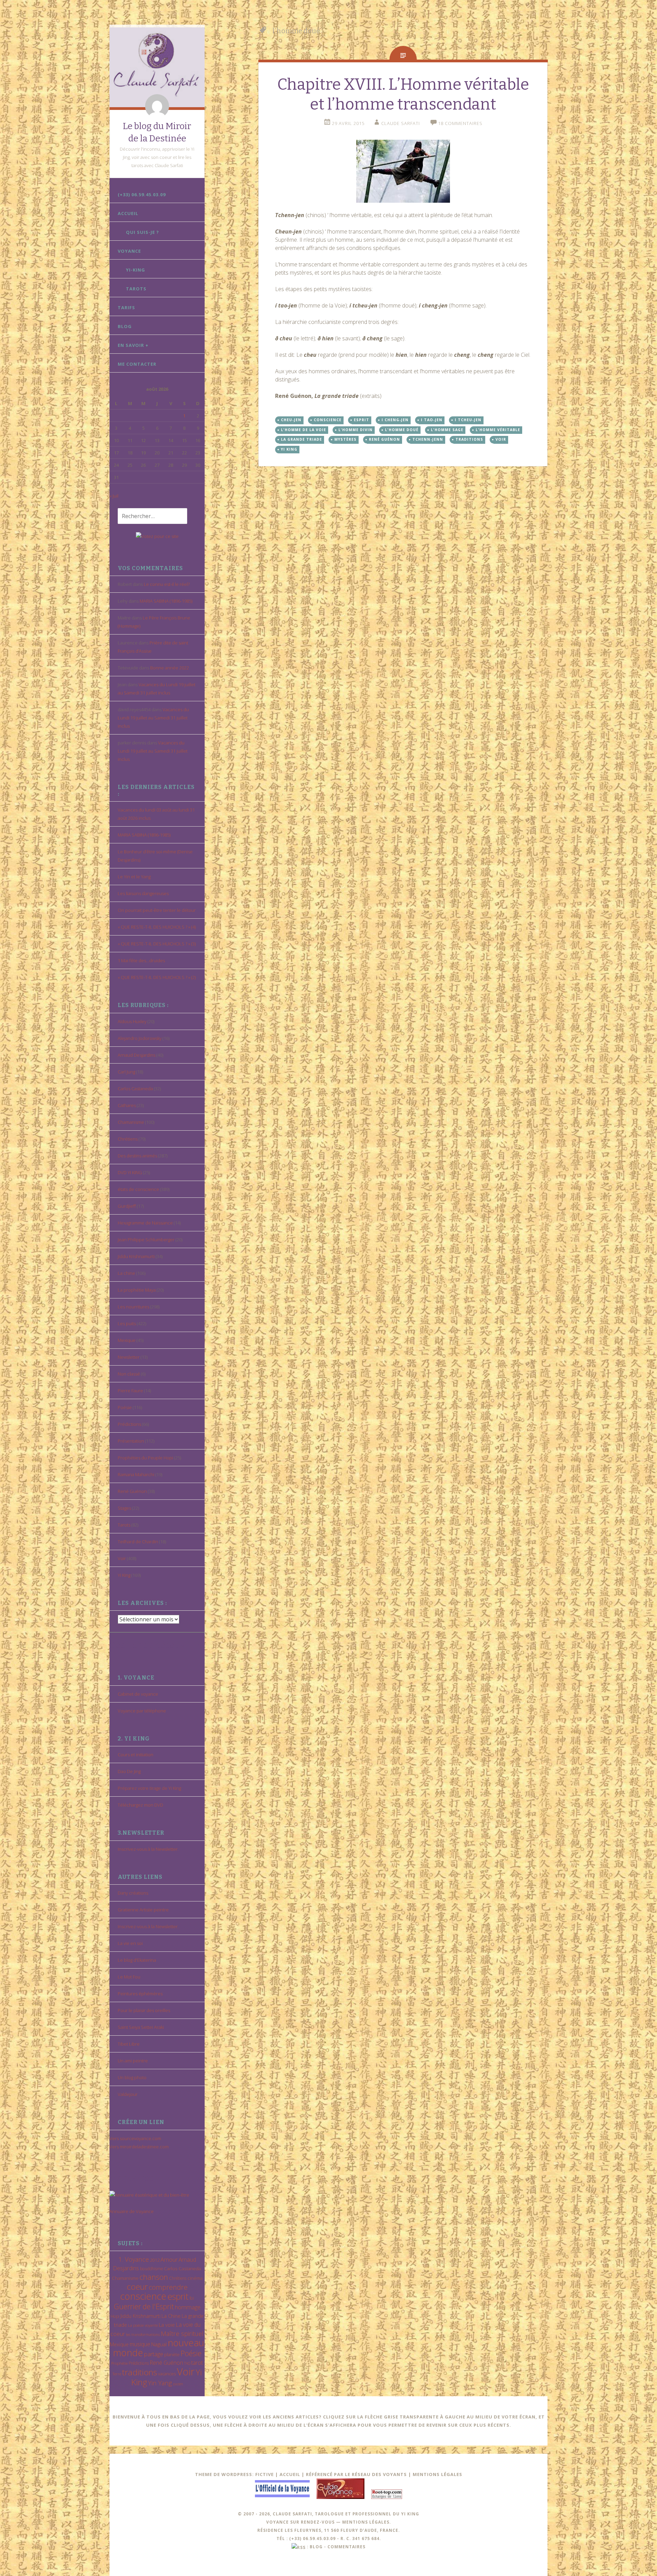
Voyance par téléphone (142, 1711)
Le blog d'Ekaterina (137, 1960)
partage (154, 2354)
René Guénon (132, 1491)
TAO (187, 2363)
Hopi (115, 2316)
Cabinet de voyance (138, 1694)
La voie (167, 2325)
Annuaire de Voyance (132, 2211)
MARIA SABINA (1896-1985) (166, 601)
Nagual (159, 2344)
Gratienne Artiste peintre (143, 1910)
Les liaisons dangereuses (143, 893)
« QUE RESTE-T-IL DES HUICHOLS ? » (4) (157, 927)
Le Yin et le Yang (134, 877)
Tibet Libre (129, 2044)
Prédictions (129, 1424)
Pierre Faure (130, 1391)
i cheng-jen (395, 420)
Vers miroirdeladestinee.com (139, 2147)
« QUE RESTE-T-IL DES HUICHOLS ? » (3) (157, 944)
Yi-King (136, 270)
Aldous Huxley (132, 1021)
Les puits (127, 1323)
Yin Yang (160, 2383)
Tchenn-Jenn (428, 439)
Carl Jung (126, 1072)
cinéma (195, 2278)
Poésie (125, 1407)
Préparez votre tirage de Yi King (149, 1788)
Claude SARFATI (401, 123)
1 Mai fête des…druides (141, 960)
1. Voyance (134, 2259)
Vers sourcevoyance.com (135, 2138)
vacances (167, 2374)
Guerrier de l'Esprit (144, 2306)
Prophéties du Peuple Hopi (145, 1458)
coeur (137, 2286)
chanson (154, 2277)
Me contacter (137, 364)
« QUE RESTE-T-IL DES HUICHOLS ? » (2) (157, 977)
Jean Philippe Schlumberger (146, 1240)
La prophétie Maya (137, 1290)
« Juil (114, 496)
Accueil (128, 213)
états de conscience (138, 1189)
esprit (178, 2296)
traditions (140, 2372)
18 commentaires (460, 123)
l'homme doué (402, 430)
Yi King (124, 1575)
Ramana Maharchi (136, 1474)
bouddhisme (151, 2269)
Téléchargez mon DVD (140, 1805)
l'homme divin (356, 430)
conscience (143, 2296)
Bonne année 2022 (170, 668)
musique (140, 2344)
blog (316, 2547)
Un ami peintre (133, 2061)
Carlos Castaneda (135, 1089)
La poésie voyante (143, 2325)
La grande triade (301, 439)
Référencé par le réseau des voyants (356, 2474)
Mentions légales (437, 2474)
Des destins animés (137, 1156)
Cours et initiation (136, 1755)
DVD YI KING (130, 1172)
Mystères (345, 439)
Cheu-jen (291, 420)
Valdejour (128, 2094)
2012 (155, 2260)
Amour (169, 2259)
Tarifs (126, 307)
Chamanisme (131, 1122)
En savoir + (133, 345)
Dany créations (133, 1893)
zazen (178, 2384)
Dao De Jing (129, 1771)
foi (192, 2298)
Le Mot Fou (129, 1977)
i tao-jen (432, 420)
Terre (117, 2374)
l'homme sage (447, 430)
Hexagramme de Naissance (145, 1223)
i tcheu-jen (468, 420)
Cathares (127, 1105)
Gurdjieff (127, 1206)
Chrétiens (128, 1139)
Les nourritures (133, 1307)
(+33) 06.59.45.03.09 (142, 194)
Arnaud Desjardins (137, 1055)
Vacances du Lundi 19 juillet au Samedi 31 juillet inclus (153, 718)
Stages (124, 1508)
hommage (188, 2307)
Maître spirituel (182, 2334)
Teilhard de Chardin (138, 1542)
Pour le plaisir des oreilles (144, 2010)
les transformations (143, 2334)
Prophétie (119, 2363)
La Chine (171, 2316)
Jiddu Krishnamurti (136, 1256)
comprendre (168, 2287)
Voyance (129, 251)
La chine (126, 1273)
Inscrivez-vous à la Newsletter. (148, 1849)
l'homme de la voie (304, 430)
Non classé (129, 1374)
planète (172, 2354)
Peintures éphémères (140, 1994)
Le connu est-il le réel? (167, 584)
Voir (122, 1558)
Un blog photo (132, 2077)
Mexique (127, 1340)
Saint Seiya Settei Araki (141, 2027)
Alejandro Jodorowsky (140, 1038)
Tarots (136, 289)
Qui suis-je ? (143, 232)
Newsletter (129, 1357)
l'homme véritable (498, 430)
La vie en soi (130, 1943)
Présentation (131, 1441)
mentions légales (366, 2522)
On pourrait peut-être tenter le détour (157, 910)
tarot (197, 2363)
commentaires (346, 2547)
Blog (125, 326)
